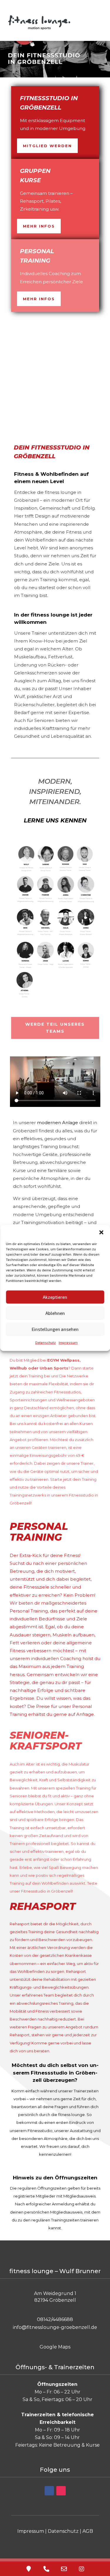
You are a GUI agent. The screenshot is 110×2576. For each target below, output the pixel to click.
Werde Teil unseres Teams (55, 1028)
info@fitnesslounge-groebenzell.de (55, 2327)
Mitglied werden (47, 146)
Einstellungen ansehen (55, 1329)
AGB (88, 2531)
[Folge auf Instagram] (61, 2491)
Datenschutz (45, 1342)
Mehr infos (39, 226)
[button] (101, 1232)
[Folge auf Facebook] (49, 2491)
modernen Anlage (57, 1123)
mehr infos (39, 299)
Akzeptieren (55, 1297)
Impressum (68, 1342)
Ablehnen (55, 1313)
